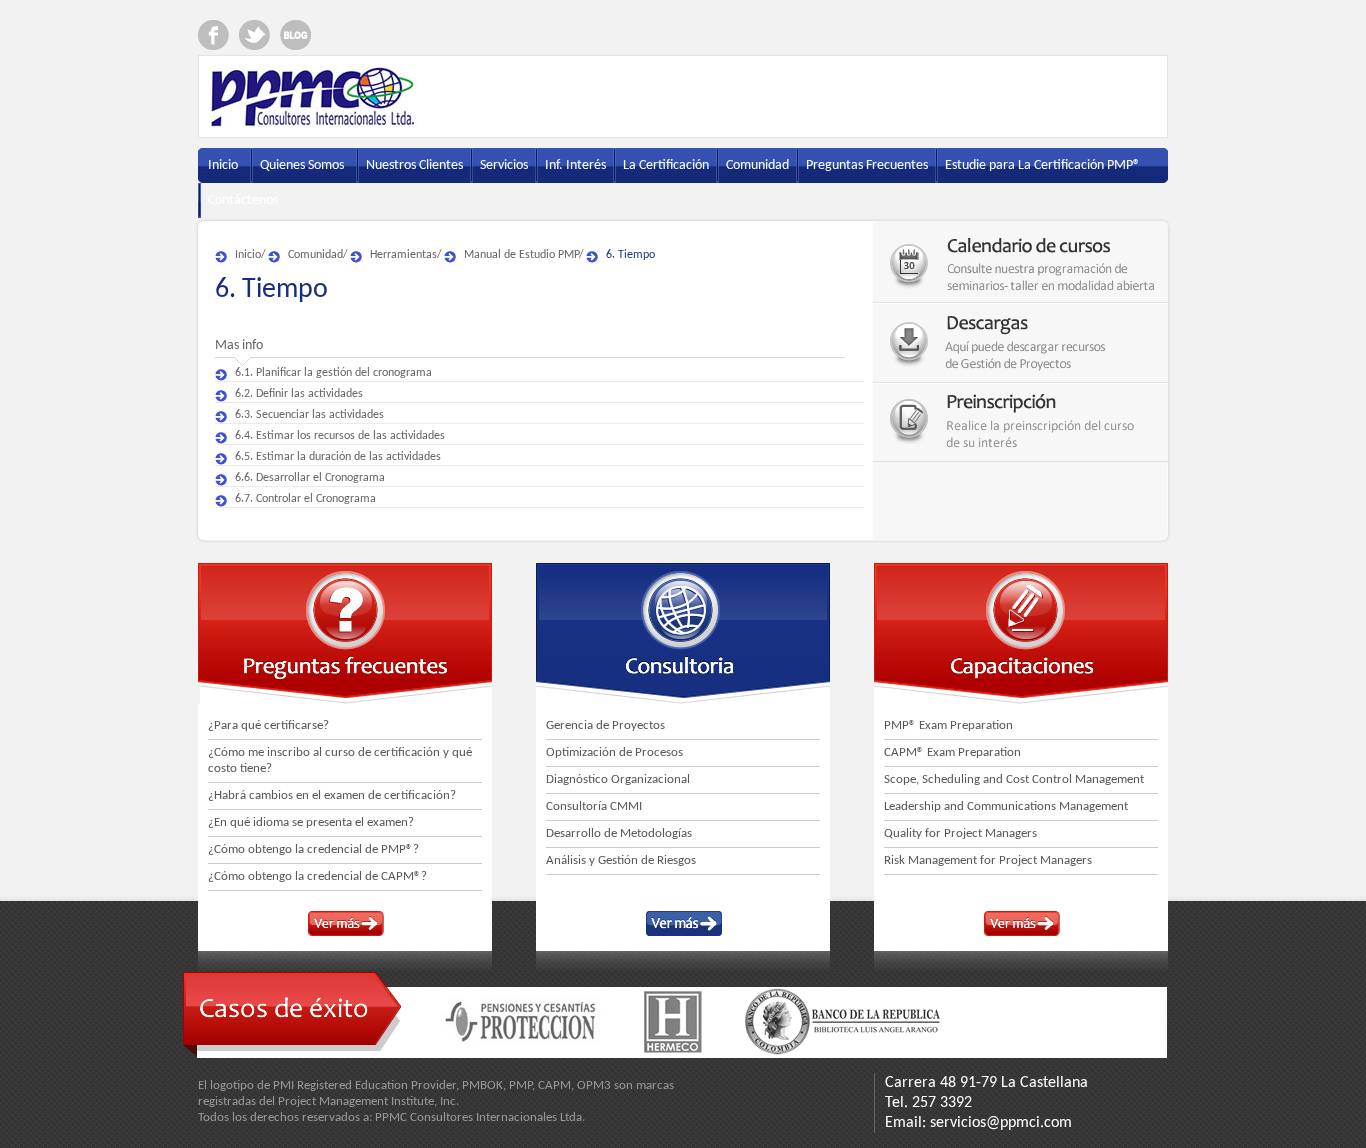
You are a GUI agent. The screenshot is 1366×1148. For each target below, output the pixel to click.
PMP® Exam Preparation (948, 725)
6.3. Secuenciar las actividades (309, 415)
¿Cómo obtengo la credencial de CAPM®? (317, 876)
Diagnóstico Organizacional (618, 779)
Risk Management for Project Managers (988, 860)
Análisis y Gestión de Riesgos (621, 860)
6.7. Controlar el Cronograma (305, 499)
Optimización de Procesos (614, 752)
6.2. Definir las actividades (299, 394)
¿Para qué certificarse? (268, 725)
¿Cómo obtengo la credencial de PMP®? (313, 849)
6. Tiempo (630, 255)
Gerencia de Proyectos (605, 725)
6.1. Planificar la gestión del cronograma (333, 373)
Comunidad (315, 255)
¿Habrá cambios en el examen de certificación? (332, 795)
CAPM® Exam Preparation (952, 752)
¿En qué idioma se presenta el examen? (311, 822)
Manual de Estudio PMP (521, 255)
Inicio (248, 255)
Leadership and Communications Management (1006, 806)
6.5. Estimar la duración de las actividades (338, 457)
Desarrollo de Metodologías (619, 833)
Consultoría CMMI (594, 806)
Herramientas (403, 255)
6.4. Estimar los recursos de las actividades (340, 436)
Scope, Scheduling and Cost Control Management (1014, 779)
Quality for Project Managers (960, 833)
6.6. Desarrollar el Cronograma (310, 478)
